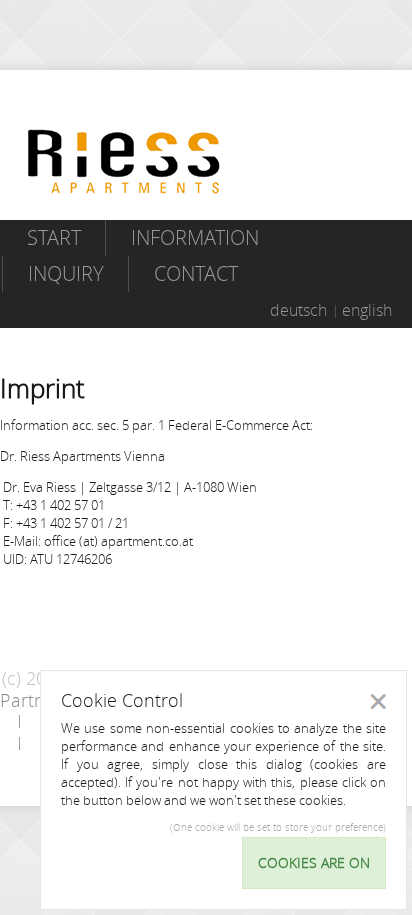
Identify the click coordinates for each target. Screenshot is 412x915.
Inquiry (66, 273)
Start (54, 237)
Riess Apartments (124, 161)
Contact (196, 273)
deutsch (298, 310)
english (367, 310)
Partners (35, 700)
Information (195, 237)
